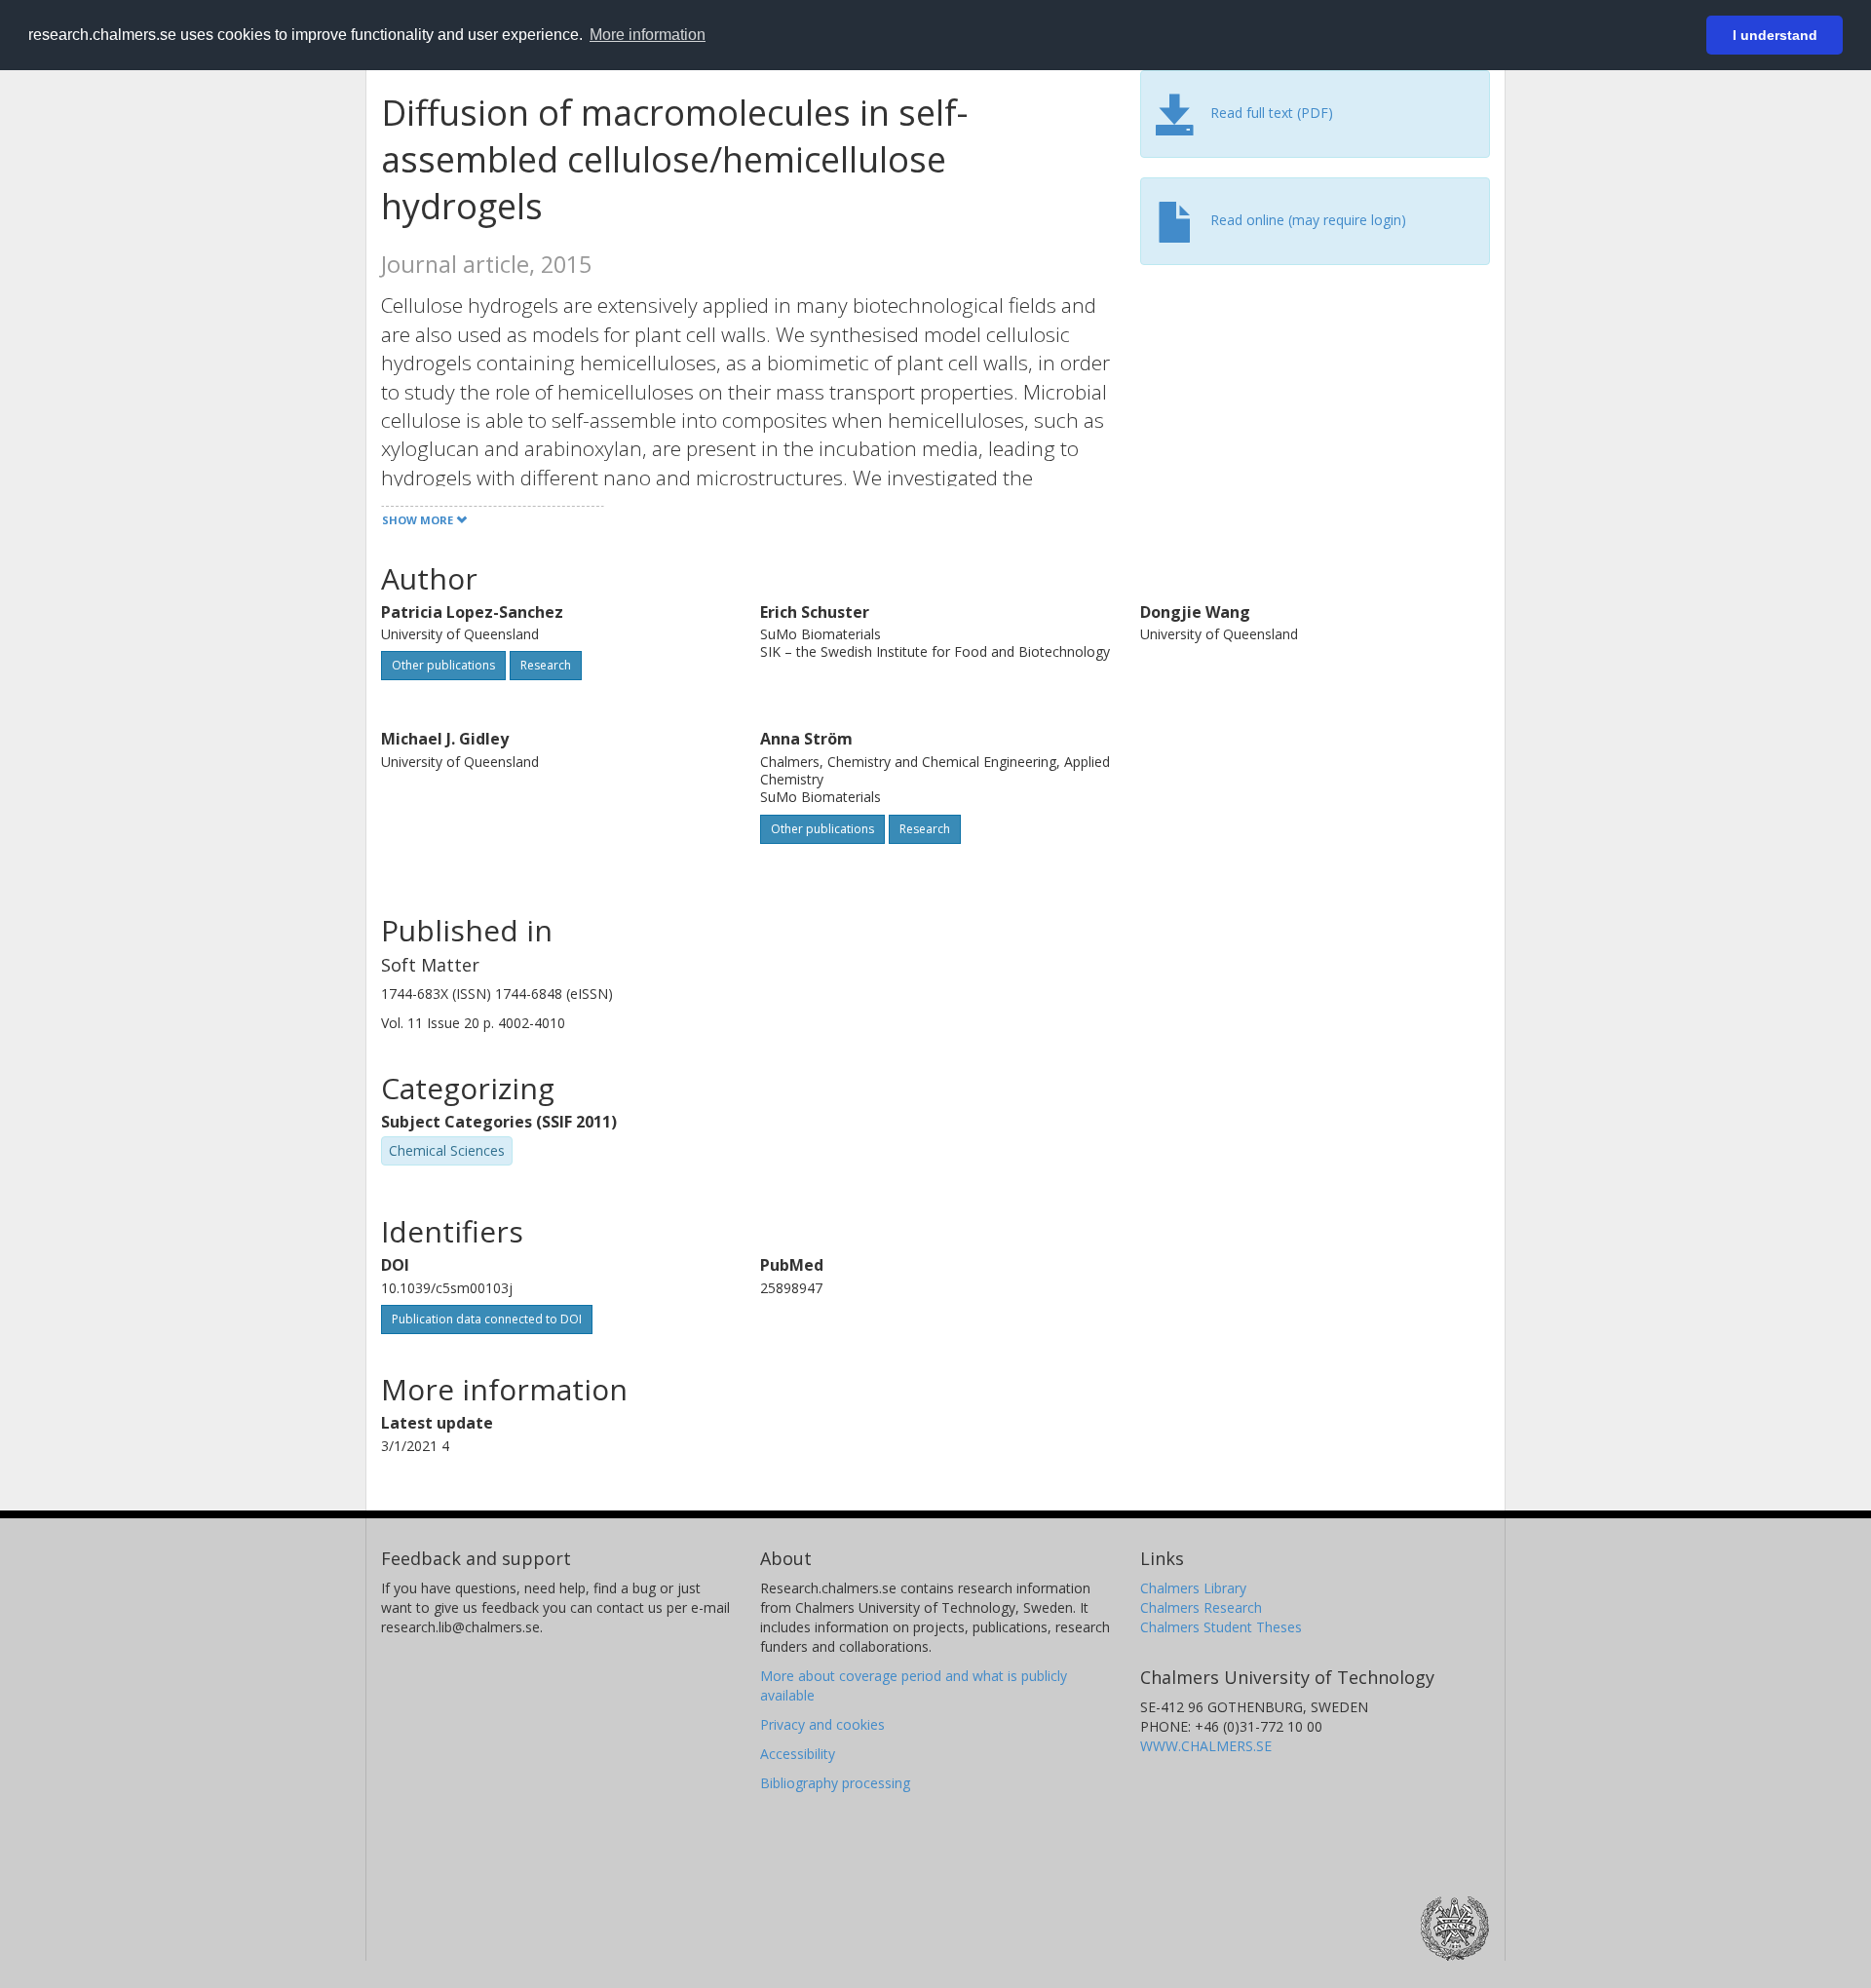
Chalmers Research (1201, 1607)
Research (546, 665)
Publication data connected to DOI (487, 1319)
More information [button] (648, 35)
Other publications (443, 665)
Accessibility (798, 1754)
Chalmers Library (1193, 1588)
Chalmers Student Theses (1221, 1627)
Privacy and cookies (822, 1724)
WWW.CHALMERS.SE (1206, 1746)
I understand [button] (1775, 35)
